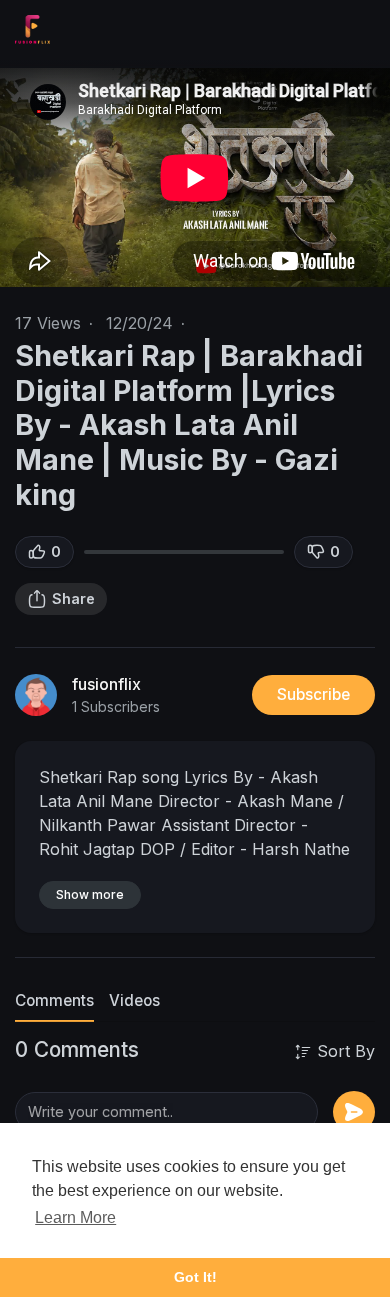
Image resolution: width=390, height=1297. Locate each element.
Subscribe (313, 694)
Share (73, 598)
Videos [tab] (134, 1000)
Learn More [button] (75, 1217)
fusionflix (106, 684)
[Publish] (354, 1112)
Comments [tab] (54, 1000)
